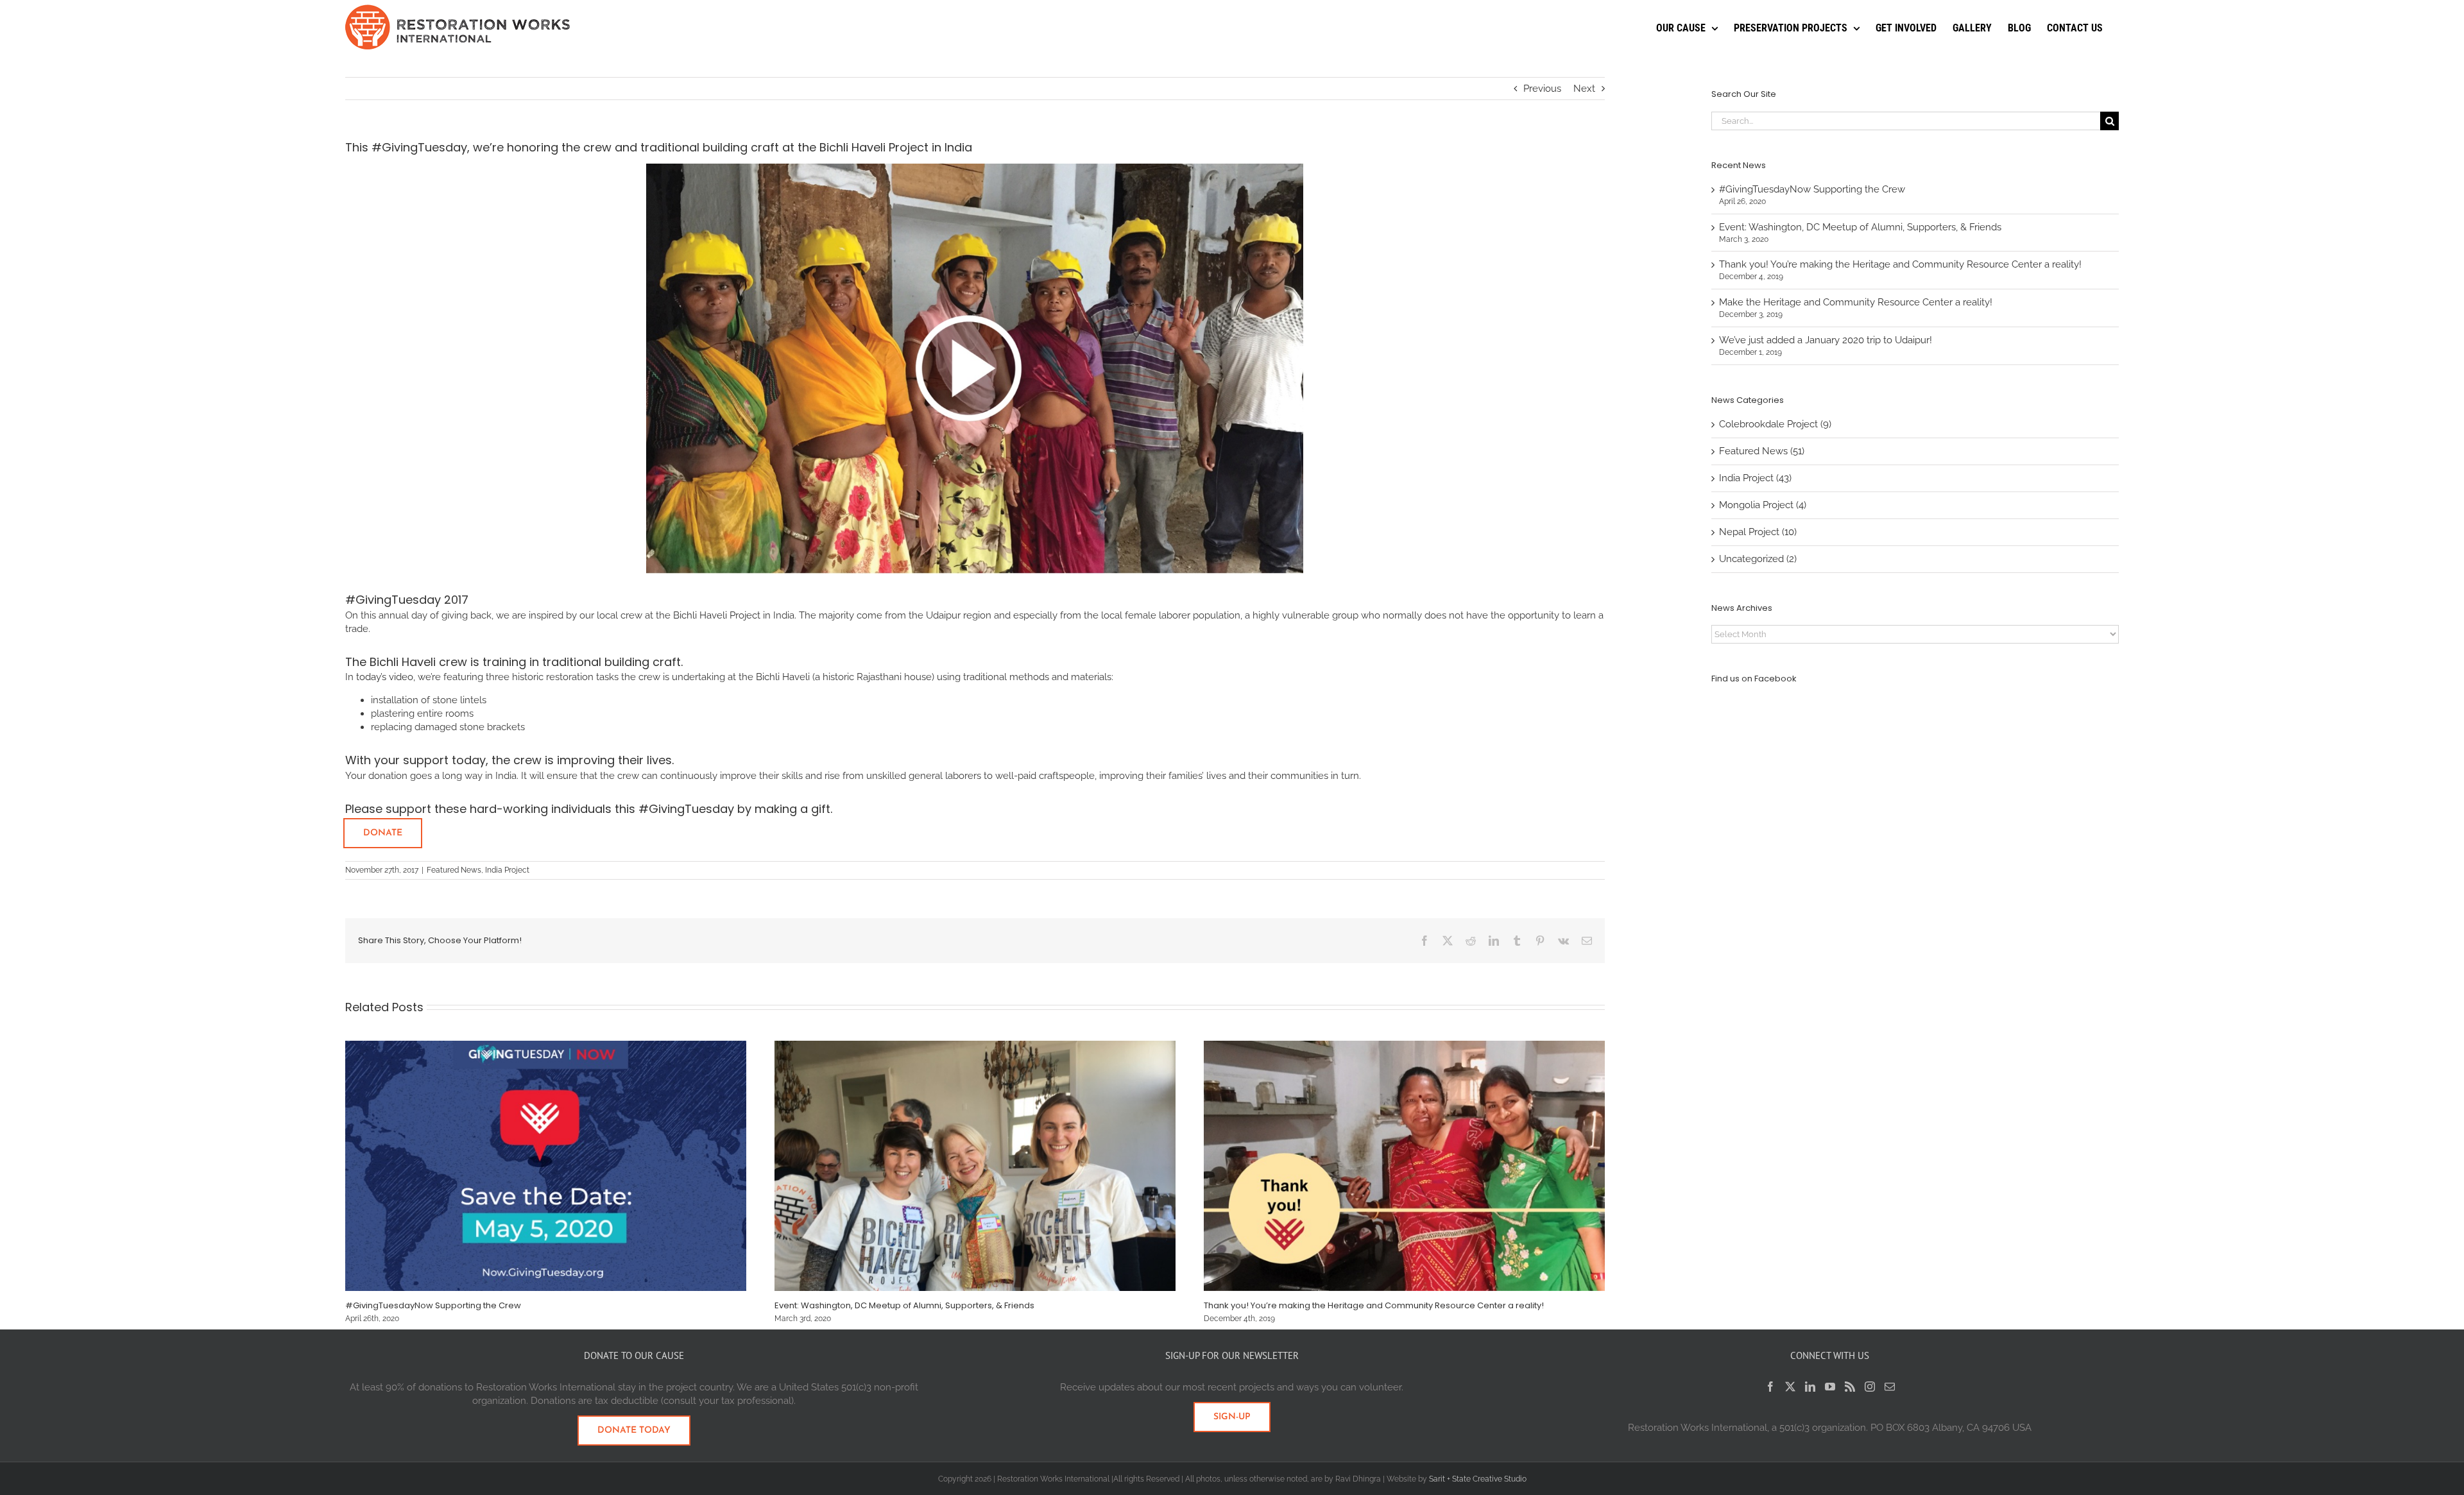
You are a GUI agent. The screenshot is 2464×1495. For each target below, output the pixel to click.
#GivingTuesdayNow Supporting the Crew (433, 1305)
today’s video (385, 677)
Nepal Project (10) (1758, 532)
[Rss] (1850, 1387)
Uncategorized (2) (1758, 559)
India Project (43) (1755, 478)
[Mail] (1890, 1387)
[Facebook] (1770, 1387)
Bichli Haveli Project (717, 615)
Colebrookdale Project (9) (1775, 424)
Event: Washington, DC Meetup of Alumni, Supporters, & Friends (904, 1305)
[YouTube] (1830, 1387)
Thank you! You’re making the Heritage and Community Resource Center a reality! (1374, 1305)
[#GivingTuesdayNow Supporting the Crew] (546, 1046)
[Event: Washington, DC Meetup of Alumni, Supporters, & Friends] (975, 1046)
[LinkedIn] (1810, 1387)
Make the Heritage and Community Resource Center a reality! (1856, 302)
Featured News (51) (1762, 451)
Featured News (454, 870)
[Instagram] (1870, 1387)
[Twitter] (1790, 1387)
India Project (507, 870)
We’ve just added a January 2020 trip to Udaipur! (1826, 340)
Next (1584, 89)
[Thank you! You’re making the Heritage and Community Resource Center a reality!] (1404, 1046)
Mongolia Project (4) (1763, 505)
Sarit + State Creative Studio (1478, 1479)
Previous (1542, 89)
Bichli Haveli (403, 662)
